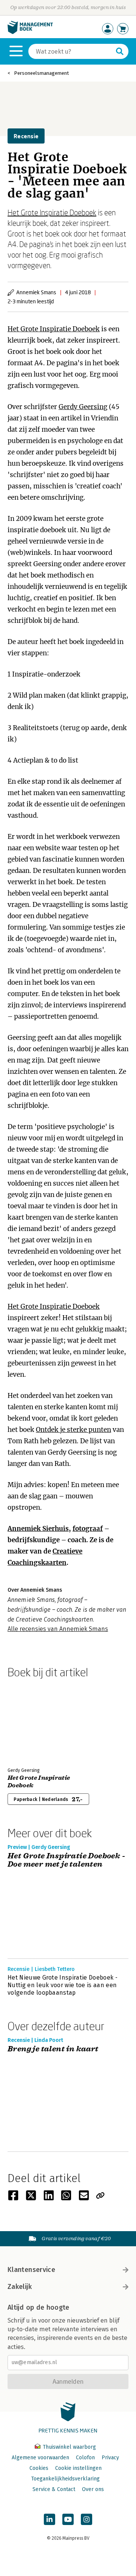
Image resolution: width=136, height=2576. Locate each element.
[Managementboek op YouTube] (68, 2519)
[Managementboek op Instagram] (87, 2519)
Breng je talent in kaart (53, 2049)
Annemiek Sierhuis (38, 1529)
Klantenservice (31, 2270)
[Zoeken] (120, 51)
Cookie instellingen (78, 2468)
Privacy (110, 2458)
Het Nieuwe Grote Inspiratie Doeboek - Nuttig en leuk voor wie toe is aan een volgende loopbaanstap (63, 1985)
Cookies (39, 2468)
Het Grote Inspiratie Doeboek (52, 212)
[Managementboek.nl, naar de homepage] (30, 32)
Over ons (93, 2489)
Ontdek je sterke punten (73, 1430)
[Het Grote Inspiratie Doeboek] (34, 1721)
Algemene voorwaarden (40, 2458)
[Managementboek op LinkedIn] (49, 2519)
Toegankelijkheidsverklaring (65, 2479)
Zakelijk (20, 2287)
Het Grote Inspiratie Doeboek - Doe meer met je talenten (66, 1860)
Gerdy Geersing (83, 407)
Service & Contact (54, 2489)
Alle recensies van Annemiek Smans (58, 1629)
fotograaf (88, 1529)
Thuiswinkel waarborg (69, 2447)
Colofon (85, 2458)
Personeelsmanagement (41, 73)
